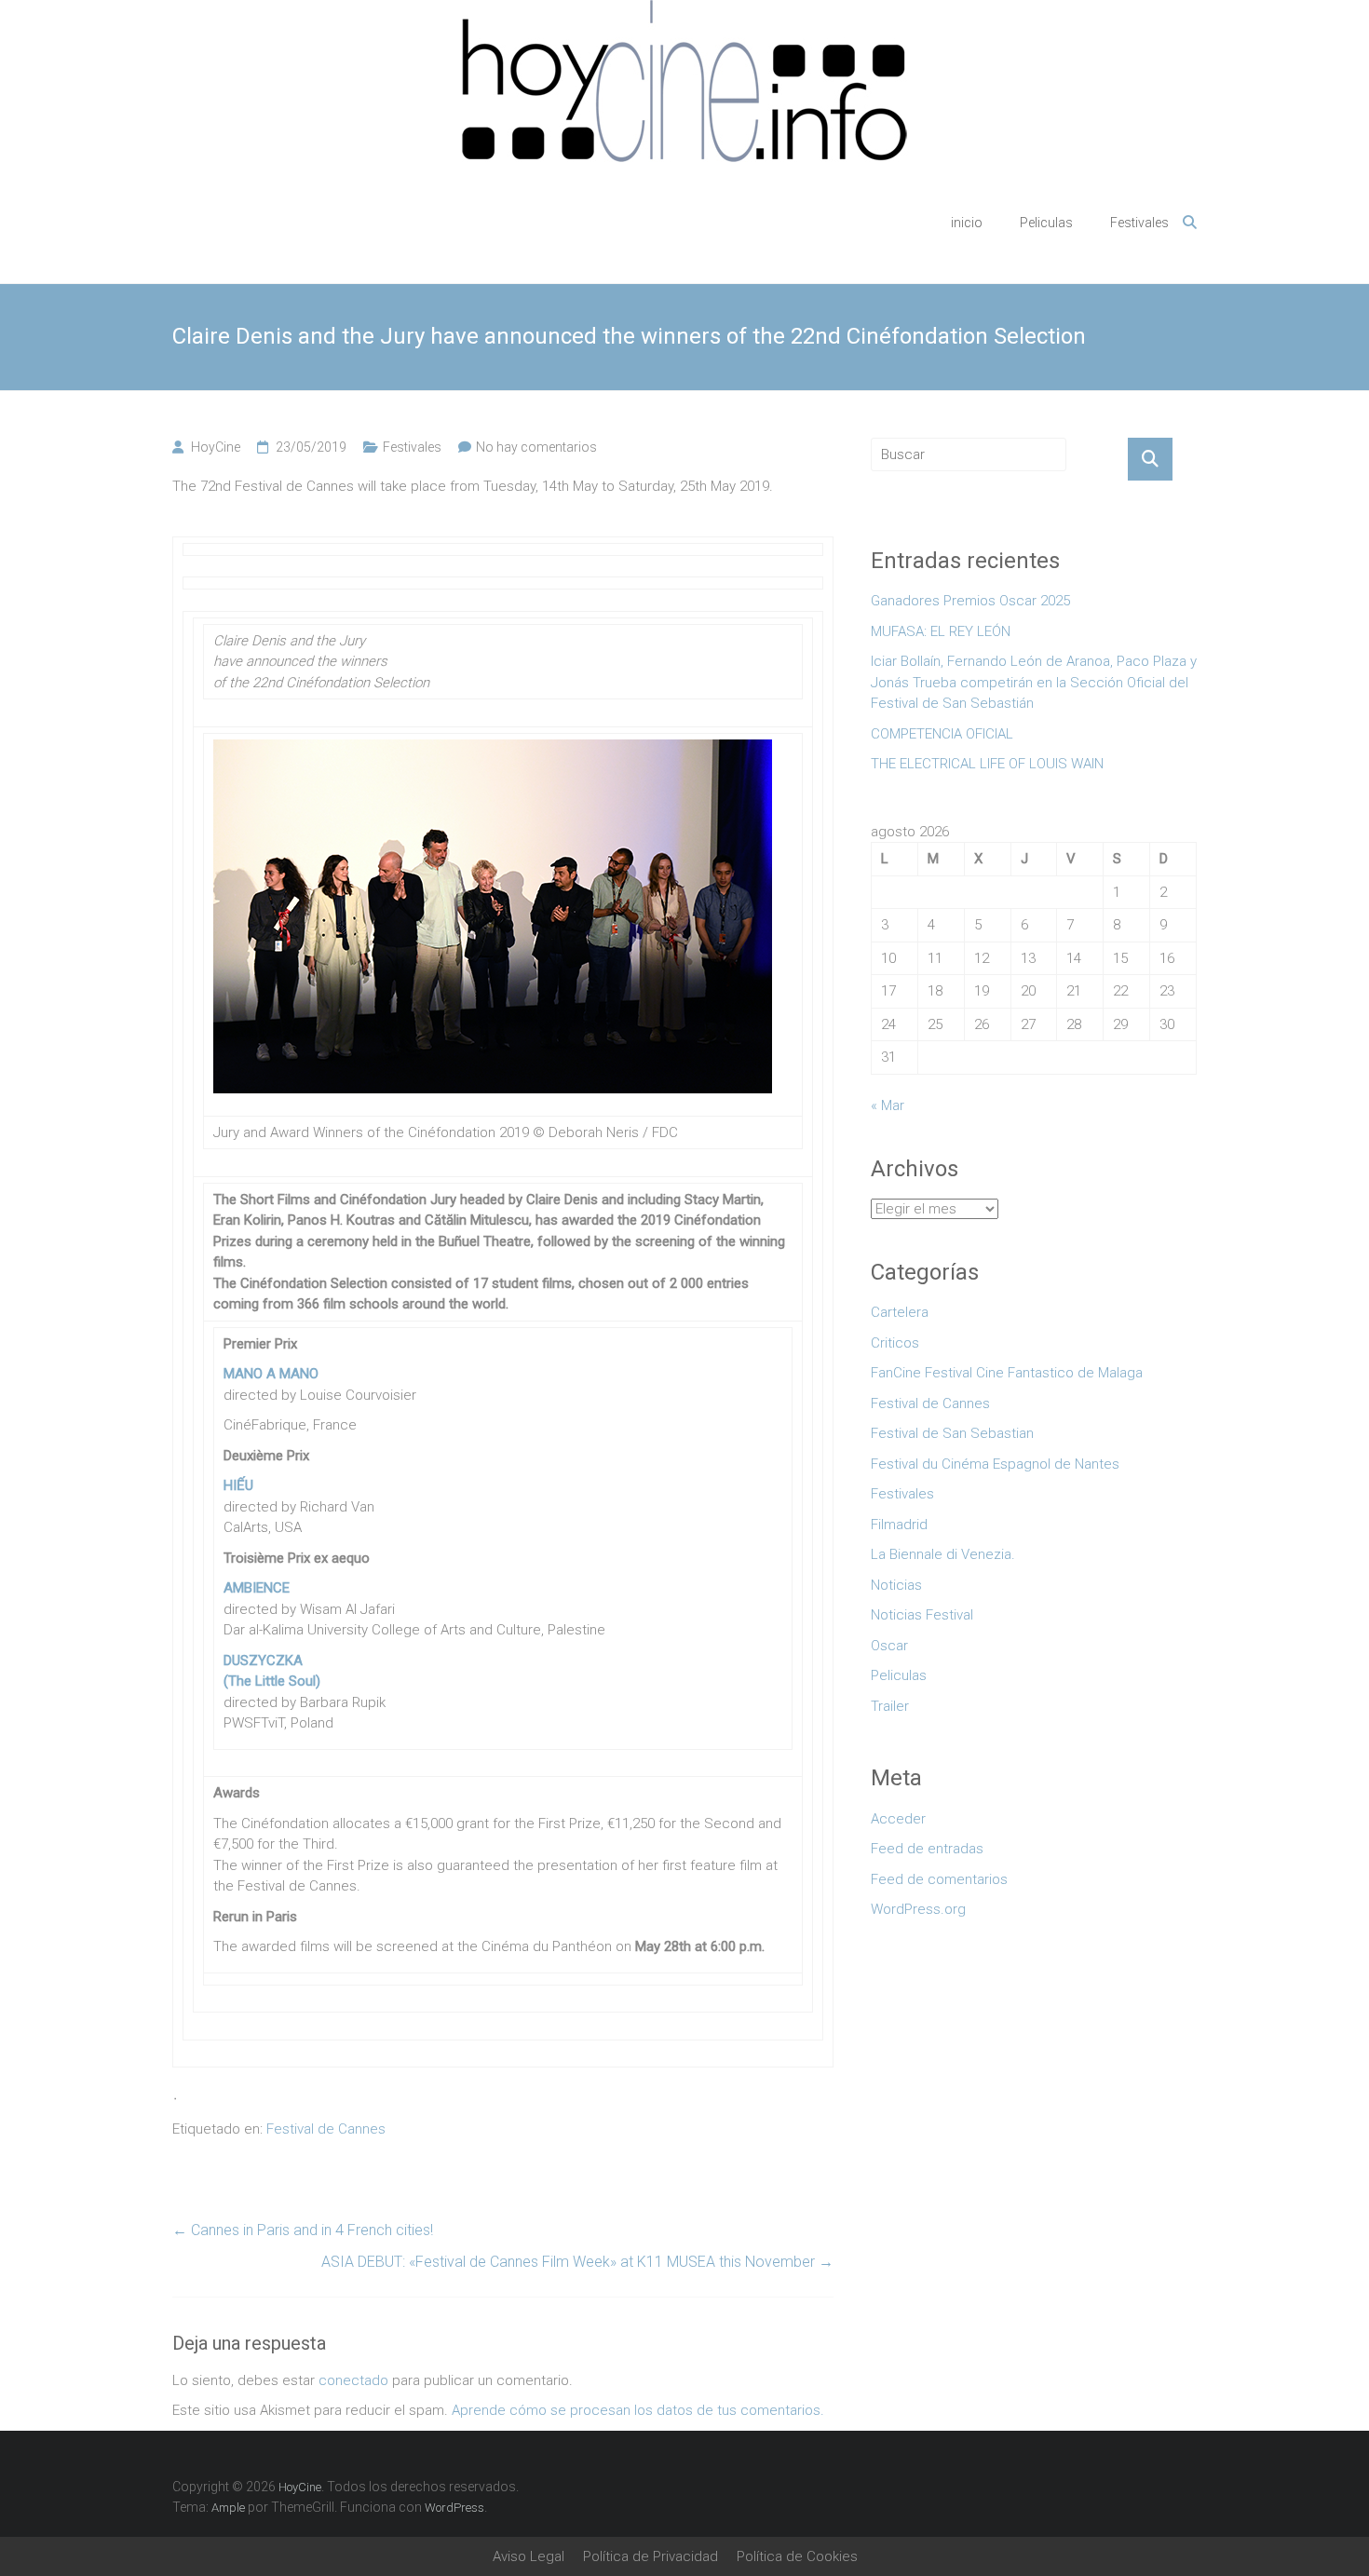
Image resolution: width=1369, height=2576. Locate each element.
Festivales (1139, 223)
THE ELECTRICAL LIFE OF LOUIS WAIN (987, 764)
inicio (967, 223)
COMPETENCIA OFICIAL (942, 734)
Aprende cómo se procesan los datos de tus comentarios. (638, 2410)
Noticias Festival (922, 1615)
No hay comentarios (536, 447)
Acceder (898, 1819)
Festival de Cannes (326, 2129)
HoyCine (216, 447)
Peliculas (1046, 223)
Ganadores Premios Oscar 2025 (970, 601)
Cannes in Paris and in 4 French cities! (303, 2230)
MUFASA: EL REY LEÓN (944, 631)
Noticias (896, 1585)
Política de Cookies (797, 2556)
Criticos (895, 1343)
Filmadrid (899, 1525)
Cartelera (900, 1312)
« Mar (888, 1105)
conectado (353, 2380)
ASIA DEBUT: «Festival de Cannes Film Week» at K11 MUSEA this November (577, 2262)
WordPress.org (918, 1909)
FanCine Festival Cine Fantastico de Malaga (1007, 1373)
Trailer (890, 1706)
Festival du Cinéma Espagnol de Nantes (995, 1464)
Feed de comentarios (939, 1879)
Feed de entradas (927, 1849)
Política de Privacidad (651, 2556)
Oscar (889, 1646)
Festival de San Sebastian (952, 1433)
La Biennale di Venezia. (943, 1554)
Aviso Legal (529, 2556)
